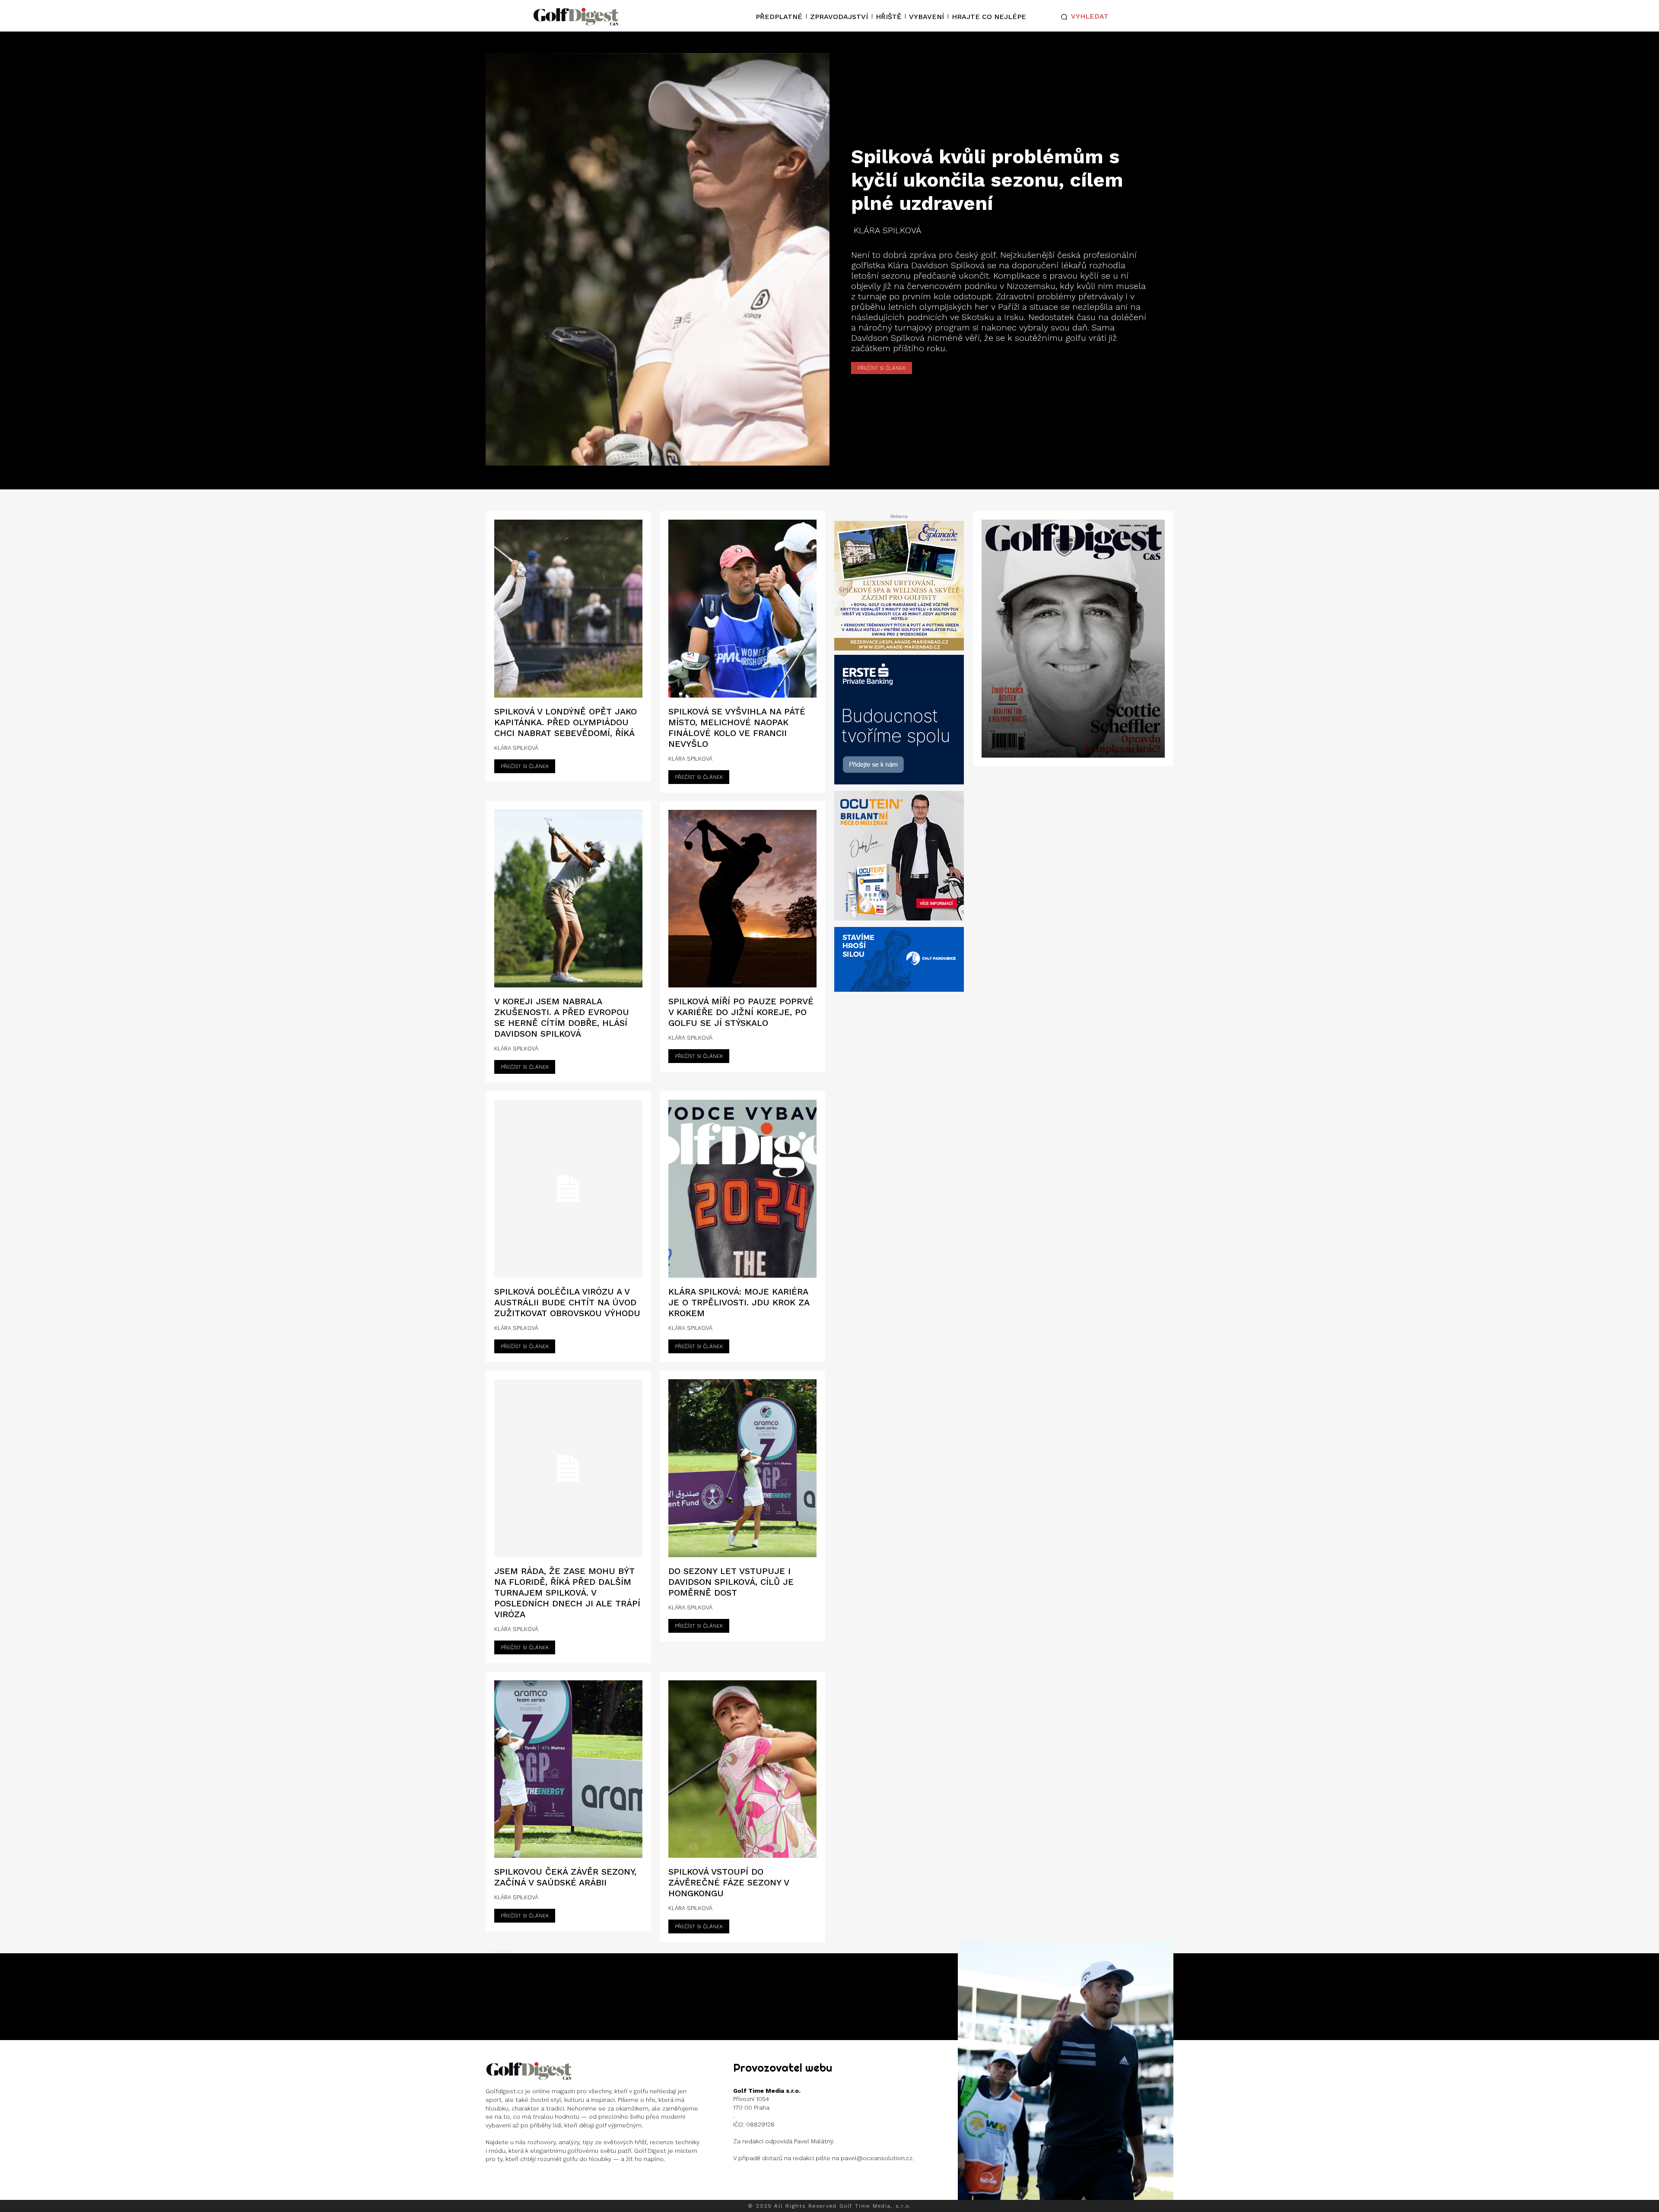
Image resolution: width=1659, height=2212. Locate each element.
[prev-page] (1151, 2190)
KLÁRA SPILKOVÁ (888, 230)
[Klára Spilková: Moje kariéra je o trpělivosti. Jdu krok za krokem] (742, 1189)
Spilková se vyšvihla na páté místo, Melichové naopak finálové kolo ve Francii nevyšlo (737, 728)
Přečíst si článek (882, 368)
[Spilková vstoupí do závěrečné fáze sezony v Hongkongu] (742, 1769)
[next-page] (1167, 2190)
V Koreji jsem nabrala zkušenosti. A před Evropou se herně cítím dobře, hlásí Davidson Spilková (562, 1017)
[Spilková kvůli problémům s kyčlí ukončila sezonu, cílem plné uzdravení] (658, 259)
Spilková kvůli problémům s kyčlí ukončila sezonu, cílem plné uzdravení (987, 180)
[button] (1083, 17)
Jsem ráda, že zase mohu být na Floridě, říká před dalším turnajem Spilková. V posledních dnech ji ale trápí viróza (567, 1593)
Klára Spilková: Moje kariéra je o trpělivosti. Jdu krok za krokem (739, 1302)
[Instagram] (493, 2182)
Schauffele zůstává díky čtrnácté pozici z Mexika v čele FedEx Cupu (1066, 2064)
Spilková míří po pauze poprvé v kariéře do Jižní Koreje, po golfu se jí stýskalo (741, 1012)
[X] (548, 2182)
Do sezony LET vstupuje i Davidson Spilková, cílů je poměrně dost (731, 1582)
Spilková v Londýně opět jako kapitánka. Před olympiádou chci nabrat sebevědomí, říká (566, 722)
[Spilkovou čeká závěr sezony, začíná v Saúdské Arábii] (568, 1769)
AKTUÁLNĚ (1065, 2090)
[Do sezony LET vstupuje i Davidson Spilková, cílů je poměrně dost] (742, 1468)
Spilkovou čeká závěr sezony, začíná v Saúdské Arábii (565, 1877)
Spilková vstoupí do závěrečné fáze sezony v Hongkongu (729, 1882)
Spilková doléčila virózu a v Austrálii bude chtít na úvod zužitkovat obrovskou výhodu (567, 1302)
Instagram (519, 2182)
